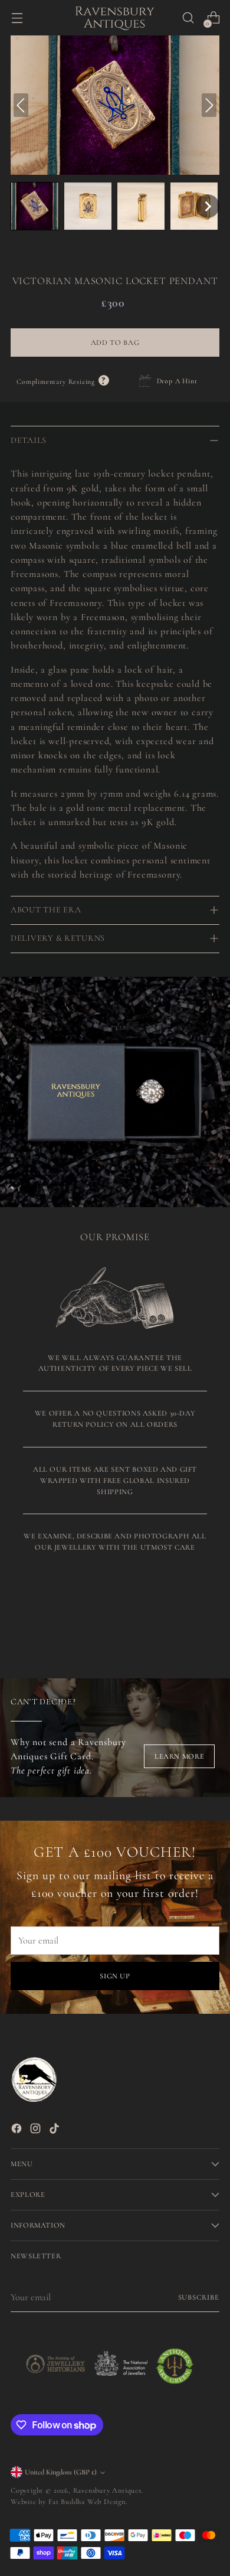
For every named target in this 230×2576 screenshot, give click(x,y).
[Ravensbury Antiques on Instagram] (37, 2130)
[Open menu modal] (17, 18)
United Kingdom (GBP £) (61, 2472)
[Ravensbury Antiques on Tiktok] (55, 2130)
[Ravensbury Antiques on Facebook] (18, 2130)
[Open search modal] (188, 18)
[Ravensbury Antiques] (115, 18)
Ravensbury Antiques (107, 2490)
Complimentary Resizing (63, 381)
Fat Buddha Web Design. (88, 2502)
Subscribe (199, 2297)
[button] (35, 206)
